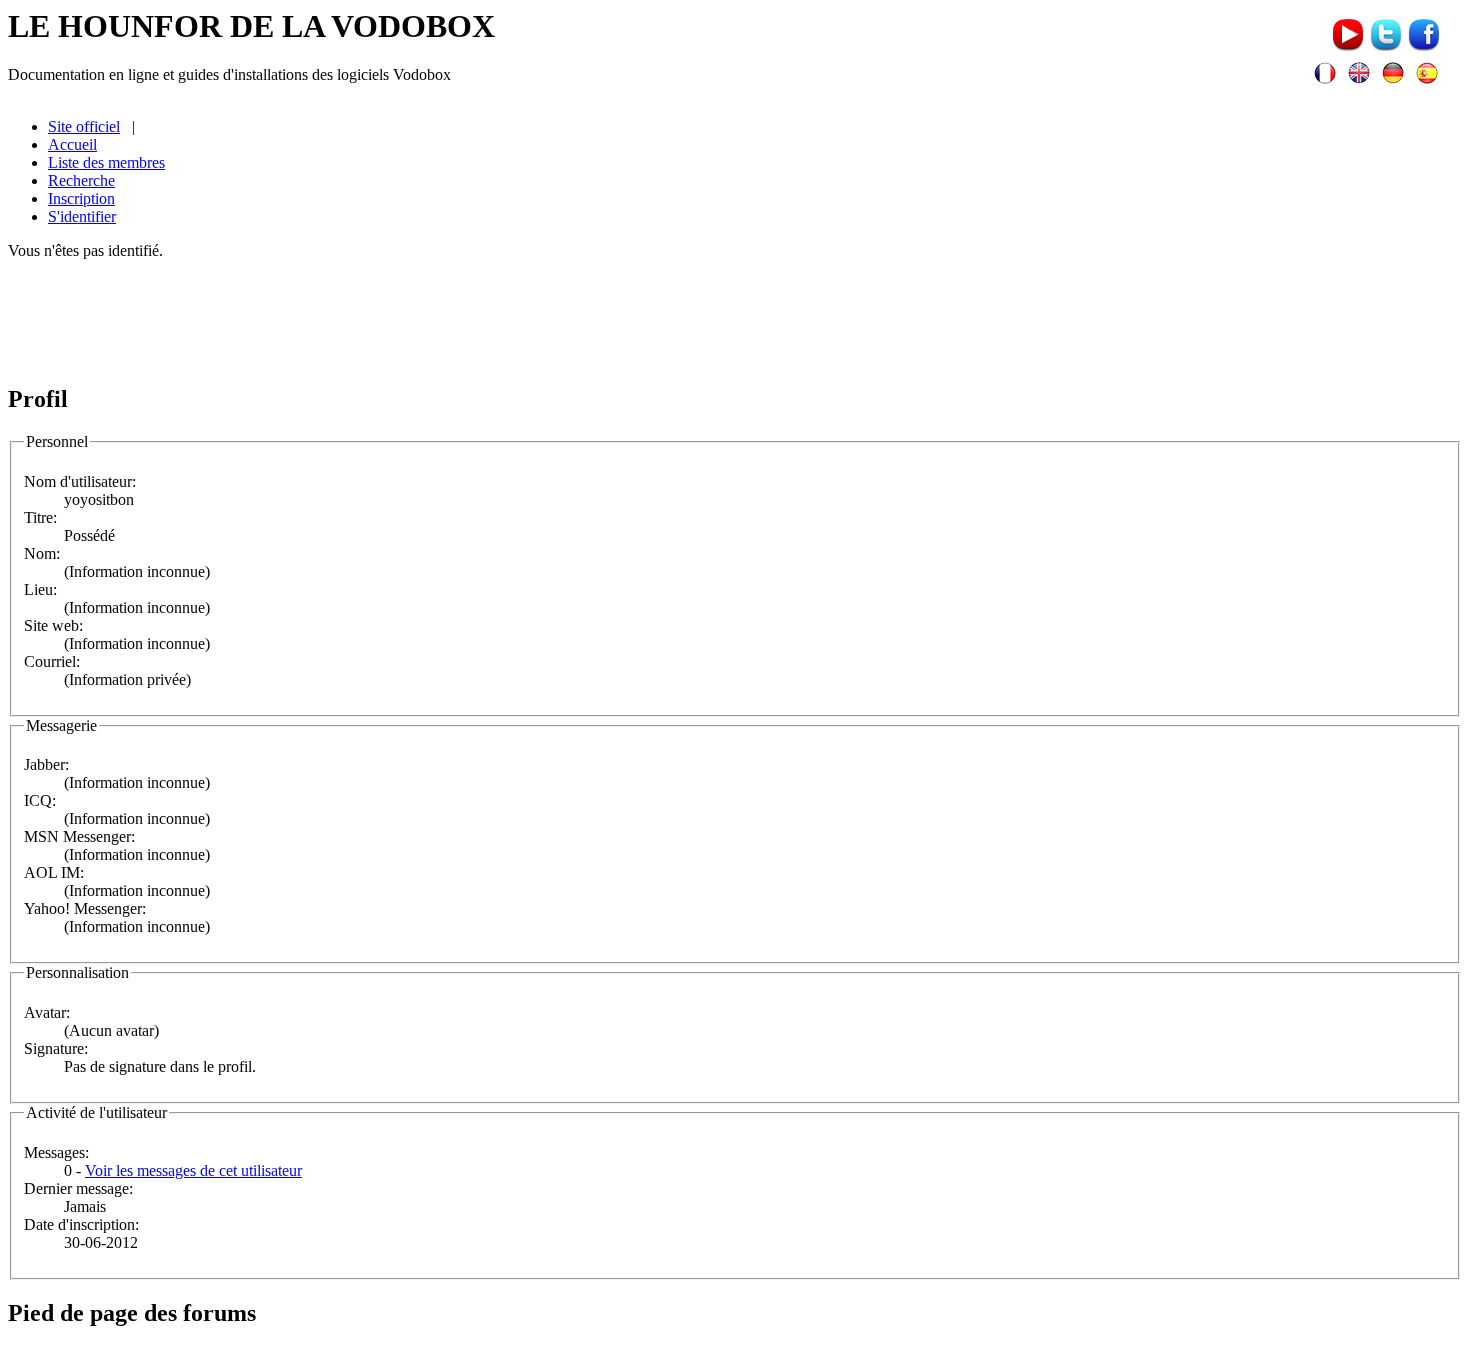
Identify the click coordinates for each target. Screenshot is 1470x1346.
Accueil (72, 144)
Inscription (81, 198)
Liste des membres (106, 162)
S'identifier (82, 216)
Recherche (81, 180)
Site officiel (84, 126)
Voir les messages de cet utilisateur (193, 1170)
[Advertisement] (735, 321)
